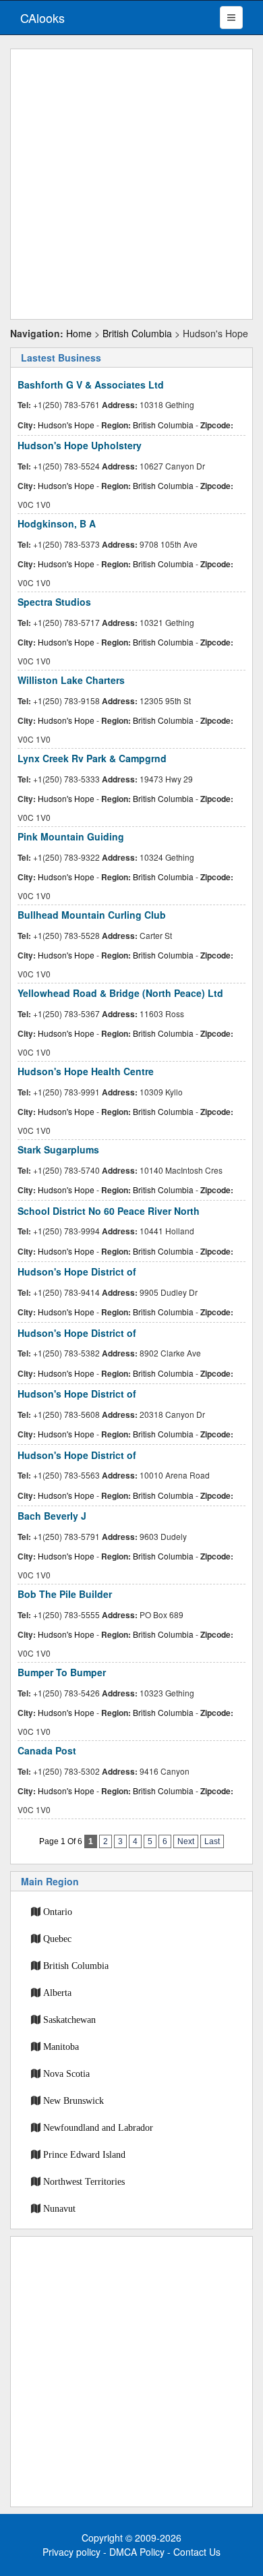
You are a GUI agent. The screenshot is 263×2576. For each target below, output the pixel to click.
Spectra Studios (54, 602)
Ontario (58, 1912)
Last (212, 1841)
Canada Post (47, 1750)
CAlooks (42, 18)
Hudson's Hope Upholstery (80, 445)
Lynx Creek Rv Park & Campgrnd (92, 758)
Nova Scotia (66, 2073)
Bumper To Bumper (62, 1672)
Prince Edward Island (84, 2154)
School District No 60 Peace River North (109, 1211)
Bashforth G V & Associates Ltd (91, 384)
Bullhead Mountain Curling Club (92, 915)
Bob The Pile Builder (65, 1594)
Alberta (57, 1993)
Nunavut (59, 2208)
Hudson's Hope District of (77, 1271)
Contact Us (197, 2552)
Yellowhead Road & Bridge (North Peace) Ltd (120, 993)
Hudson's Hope (66, 425)
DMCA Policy (137, 2552)
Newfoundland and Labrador (98, 2127)
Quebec (57, 1939)
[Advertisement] (131, 184)
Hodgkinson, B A (57, 523)
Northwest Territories (84, 2181)
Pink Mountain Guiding (71, 836)
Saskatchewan (69, 2020)
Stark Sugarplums (58, 1149)
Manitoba (61, 2047)
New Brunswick (74, 2100)
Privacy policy (71, 2552)
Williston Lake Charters (71, 680)
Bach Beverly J (52, 1516)
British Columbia (137, 333)
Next (186, 1841)
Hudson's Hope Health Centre (86, 1071)
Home (79, 333)
